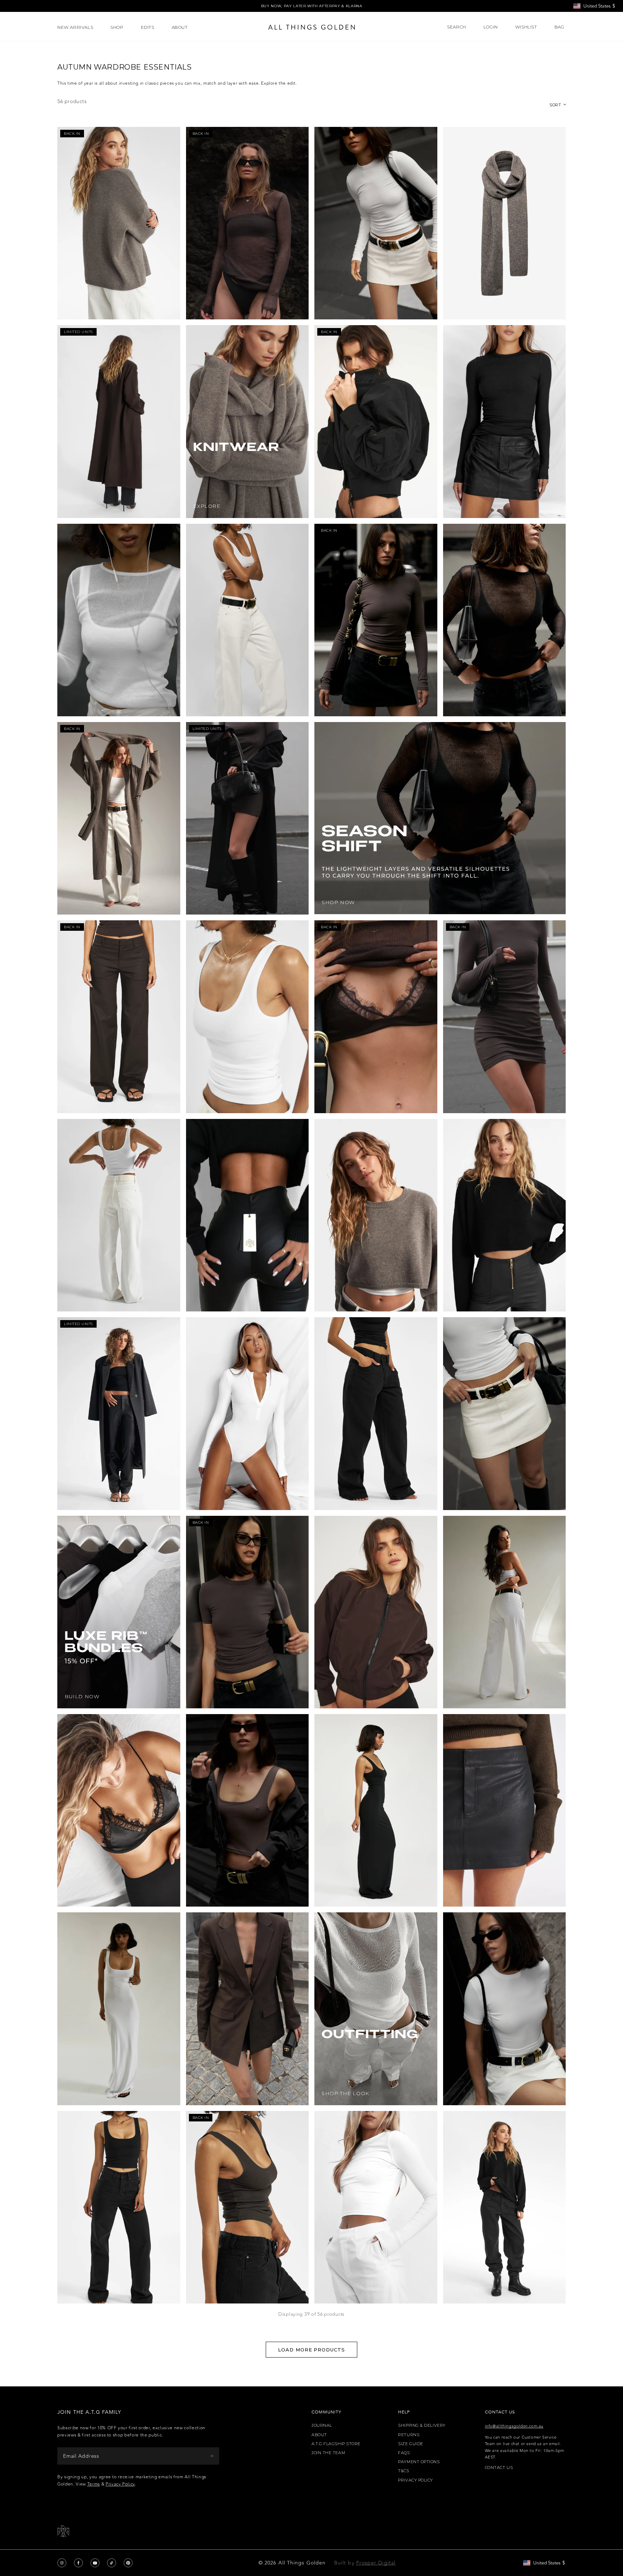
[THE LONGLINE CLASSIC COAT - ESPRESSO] (119, 421)
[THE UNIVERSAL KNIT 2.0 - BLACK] (505, 2207)
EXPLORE (207, 506)
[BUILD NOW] (119, 1612)
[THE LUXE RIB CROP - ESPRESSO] (248, 1810)
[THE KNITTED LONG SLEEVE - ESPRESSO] (248, 223)
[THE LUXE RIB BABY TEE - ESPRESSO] (248, 1612)
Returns (409, 2435)
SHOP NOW (338, 902)
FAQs (404, 2453)
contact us (499, 2468)
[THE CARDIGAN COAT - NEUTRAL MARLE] (119, 818)
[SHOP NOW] (440, 818)
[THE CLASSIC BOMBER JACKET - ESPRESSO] (376, 1612)
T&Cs (403, 2471)
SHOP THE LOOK (345, 2093)
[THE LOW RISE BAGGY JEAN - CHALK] (248, 620)
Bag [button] (560, 27)
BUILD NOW (82, 1697)
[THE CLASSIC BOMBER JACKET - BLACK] (376, 421)
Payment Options (419, 2462)
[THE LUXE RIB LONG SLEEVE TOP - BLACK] (505, 421)
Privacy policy (416, 2480)
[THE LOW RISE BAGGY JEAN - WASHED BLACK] (376, 1413)
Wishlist (526, 27)
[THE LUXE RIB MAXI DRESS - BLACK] (376, 1810)
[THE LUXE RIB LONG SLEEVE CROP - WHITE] (376, 2207)
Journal (322, 2425)
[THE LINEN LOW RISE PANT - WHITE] (505, 1612)
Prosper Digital (376, 2563)
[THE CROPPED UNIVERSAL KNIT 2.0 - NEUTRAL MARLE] (376, 1215)
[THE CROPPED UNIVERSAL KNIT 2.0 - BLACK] (505, 1215)
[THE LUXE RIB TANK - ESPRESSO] (248, 2207)
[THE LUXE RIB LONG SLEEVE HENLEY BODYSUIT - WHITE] (248, 1413)
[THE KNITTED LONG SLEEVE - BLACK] (505, 620)
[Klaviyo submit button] (212, 2456)
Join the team (328, 2453)
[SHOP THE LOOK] (376, 2009)
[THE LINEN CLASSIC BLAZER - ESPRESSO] (248, 2009)
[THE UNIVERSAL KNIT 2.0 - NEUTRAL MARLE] (119, 223)
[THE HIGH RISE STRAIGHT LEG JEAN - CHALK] (119, 1215)
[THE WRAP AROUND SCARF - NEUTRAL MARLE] (505, 223)
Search (457, 27)
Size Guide (411, 2444)
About (319, 2435)
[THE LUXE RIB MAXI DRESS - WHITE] (119, 2009)
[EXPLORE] (248, 421)
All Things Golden (302, 2563)
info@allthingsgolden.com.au (514, 2426)
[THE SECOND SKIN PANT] (248, 1215)
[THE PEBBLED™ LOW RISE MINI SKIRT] (505, 1810)
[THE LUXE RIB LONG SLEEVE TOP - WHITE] (376, 223)
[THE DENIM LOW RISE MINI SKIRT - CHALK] (505, 1413)
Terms (94, 2484)
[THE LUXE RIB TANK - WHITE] (248, 1017)
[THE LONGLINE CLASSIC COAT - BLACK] (248, 818)
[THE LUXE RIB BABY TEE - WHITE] (505, 2009)
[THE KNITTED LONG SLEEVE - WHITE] (119, 620)
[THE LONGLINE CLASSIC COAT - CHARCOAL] (119, 1413)
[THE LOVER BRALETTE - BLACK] (119, 1810)
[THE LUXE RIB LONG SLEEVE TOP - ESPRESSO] (376, 620)
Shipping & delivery (422, 2425)
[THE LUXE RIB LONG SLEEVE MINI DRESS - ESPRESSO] (505, 1017)
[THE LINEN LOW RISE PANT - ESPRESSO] (119, 1017)
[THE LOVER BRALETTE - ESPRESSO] (376, 1017)
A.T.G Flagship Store (336, 2444)
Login (491, 27)
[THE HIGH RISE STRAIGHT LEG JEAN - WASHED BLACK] (119, 2207)
